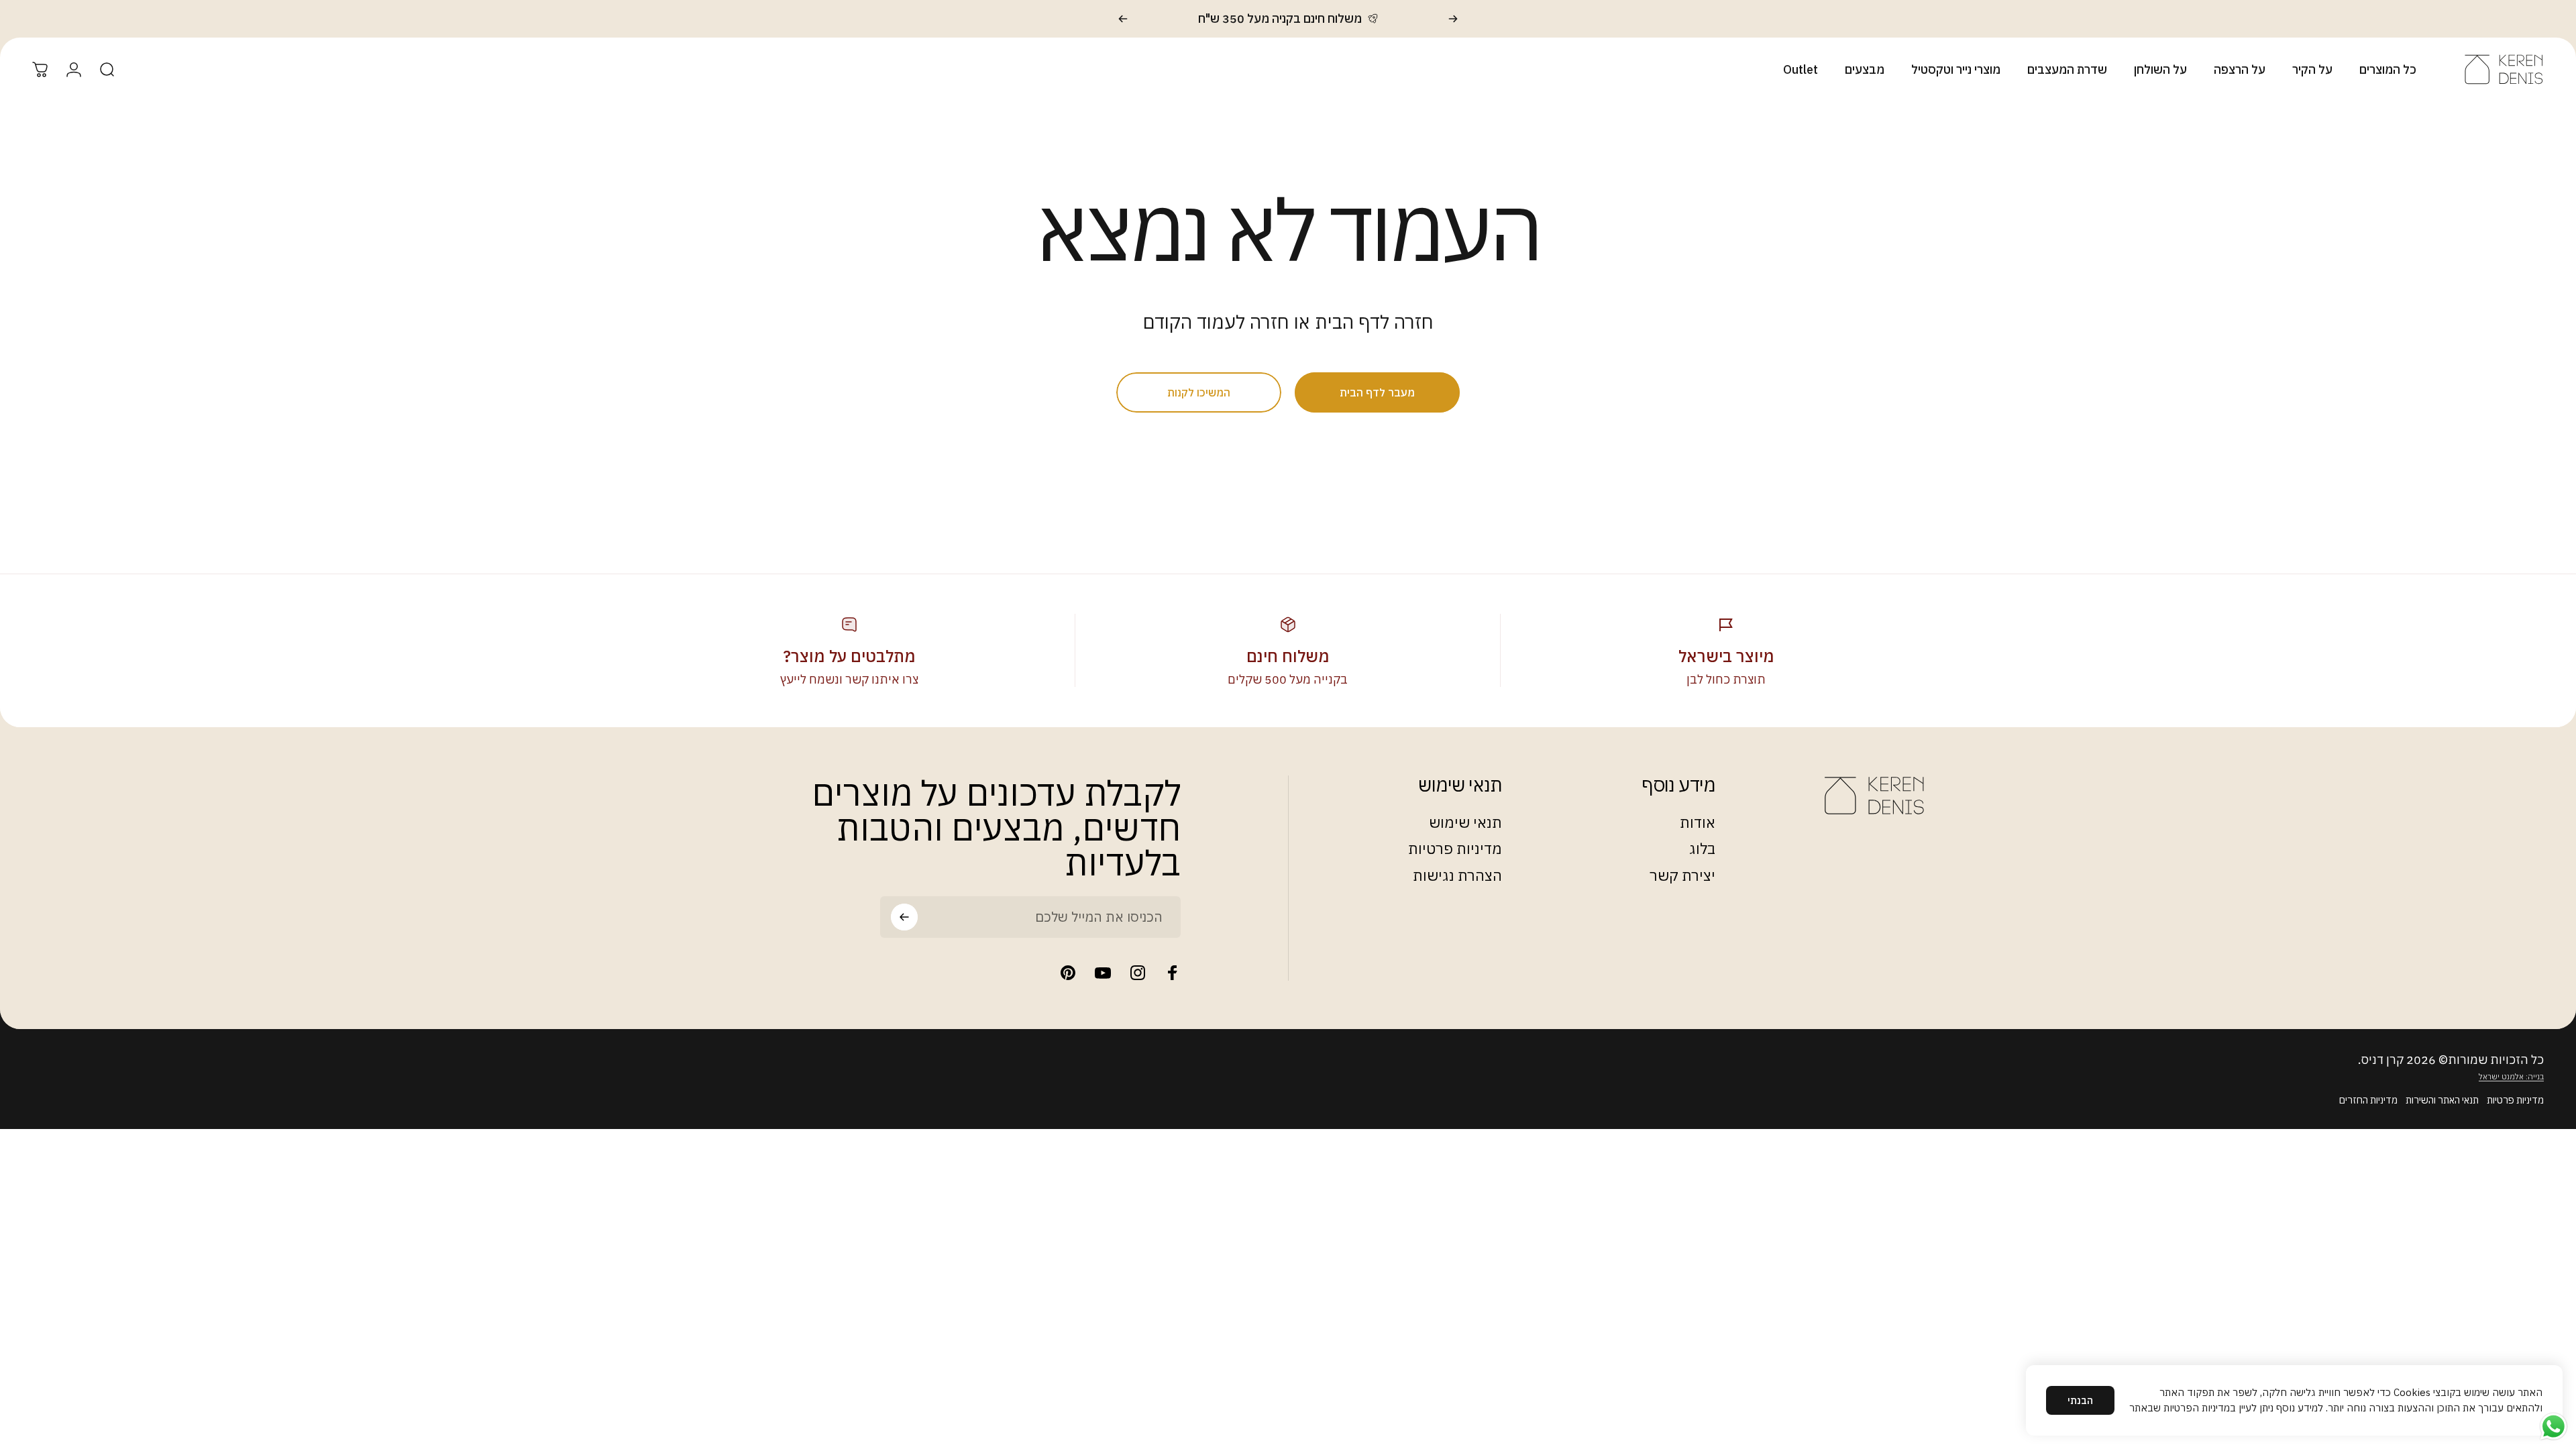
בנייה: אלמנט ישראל (2511, 1076)
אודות (1698, 822)
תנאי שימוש (1465, 822)
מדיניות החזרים (2368, 1100)
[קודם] (1453, 19)
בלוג (1702, 849)
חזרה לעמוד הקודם (1216, 322)
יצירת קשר (1682, 875)
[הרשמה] (904, 917)
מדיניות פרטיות (1455, 849)
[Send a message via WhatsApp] (2554, 1427)
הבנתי (2080, 1400)
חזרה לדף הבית (1374, 322)
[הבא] (1123, 19)
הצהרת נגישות (1457, 875)
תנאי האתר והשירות (2442, 1100)
